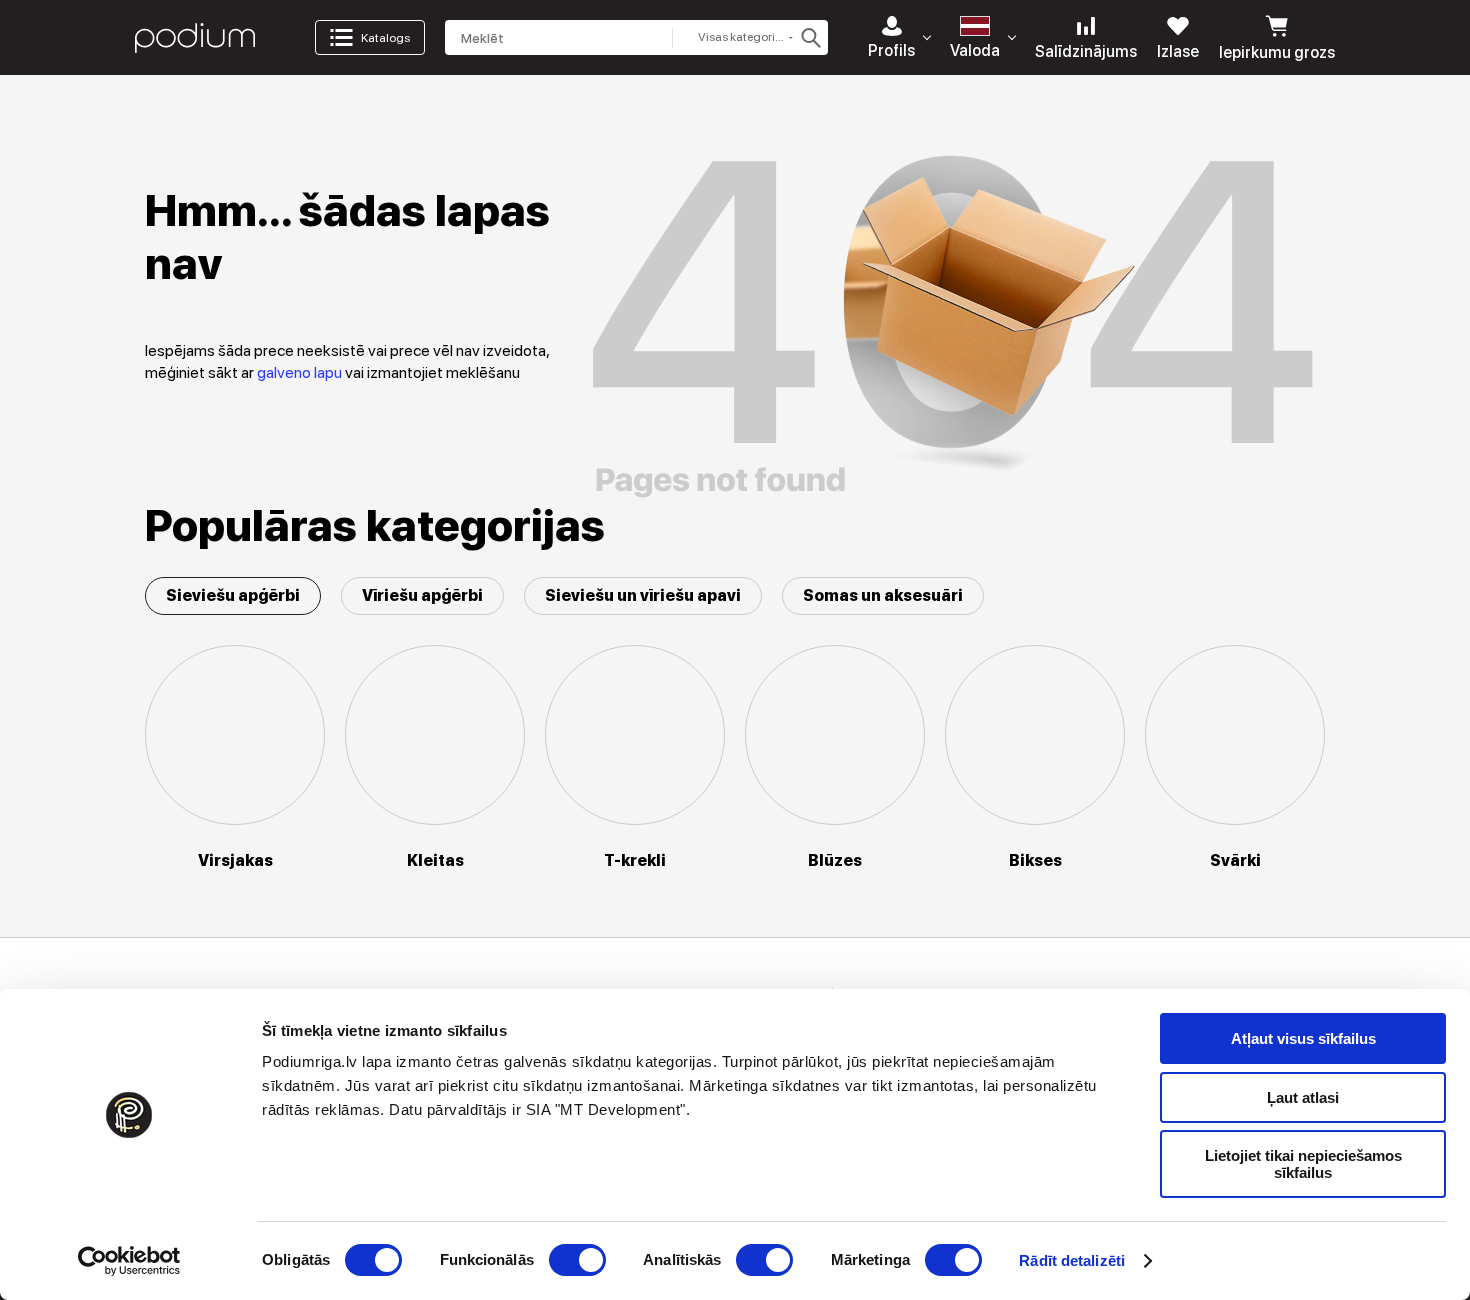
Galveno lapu (301, 372)
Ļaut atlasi (1303, 1097)
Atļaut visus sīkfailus (1303, 1038)
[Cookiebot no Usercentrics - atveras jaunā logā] (129, 1261)
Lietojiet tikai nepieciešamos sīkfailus (1303, 1164)
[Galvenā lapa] (195, 38)
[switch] (577, 1260)
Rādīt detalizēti (1072, 1260)
